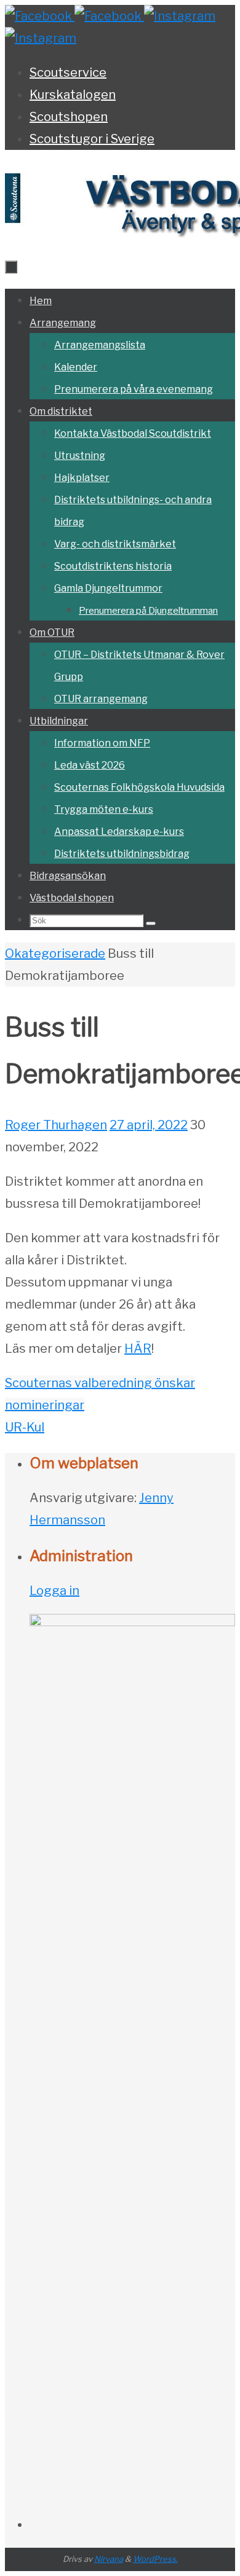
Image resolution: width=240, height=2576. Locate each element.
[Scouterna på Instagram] (41, 38)
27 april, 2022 (149, 1125)
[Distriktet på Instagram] (180, 16)
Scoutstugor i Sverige (92, 139)
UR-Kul (25, 1427)
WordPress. (155, 2559)
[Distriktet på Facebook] (40, 16)
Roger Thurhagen (56, 1125)
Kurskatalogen (73, 95)
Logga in (54, 1591)
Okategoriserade (55, 953)
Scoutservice (68, 72)
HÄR (138, 1349)
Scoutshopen (69, 117)
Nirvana (109, 2559)
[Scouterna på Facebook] (109, 16)
